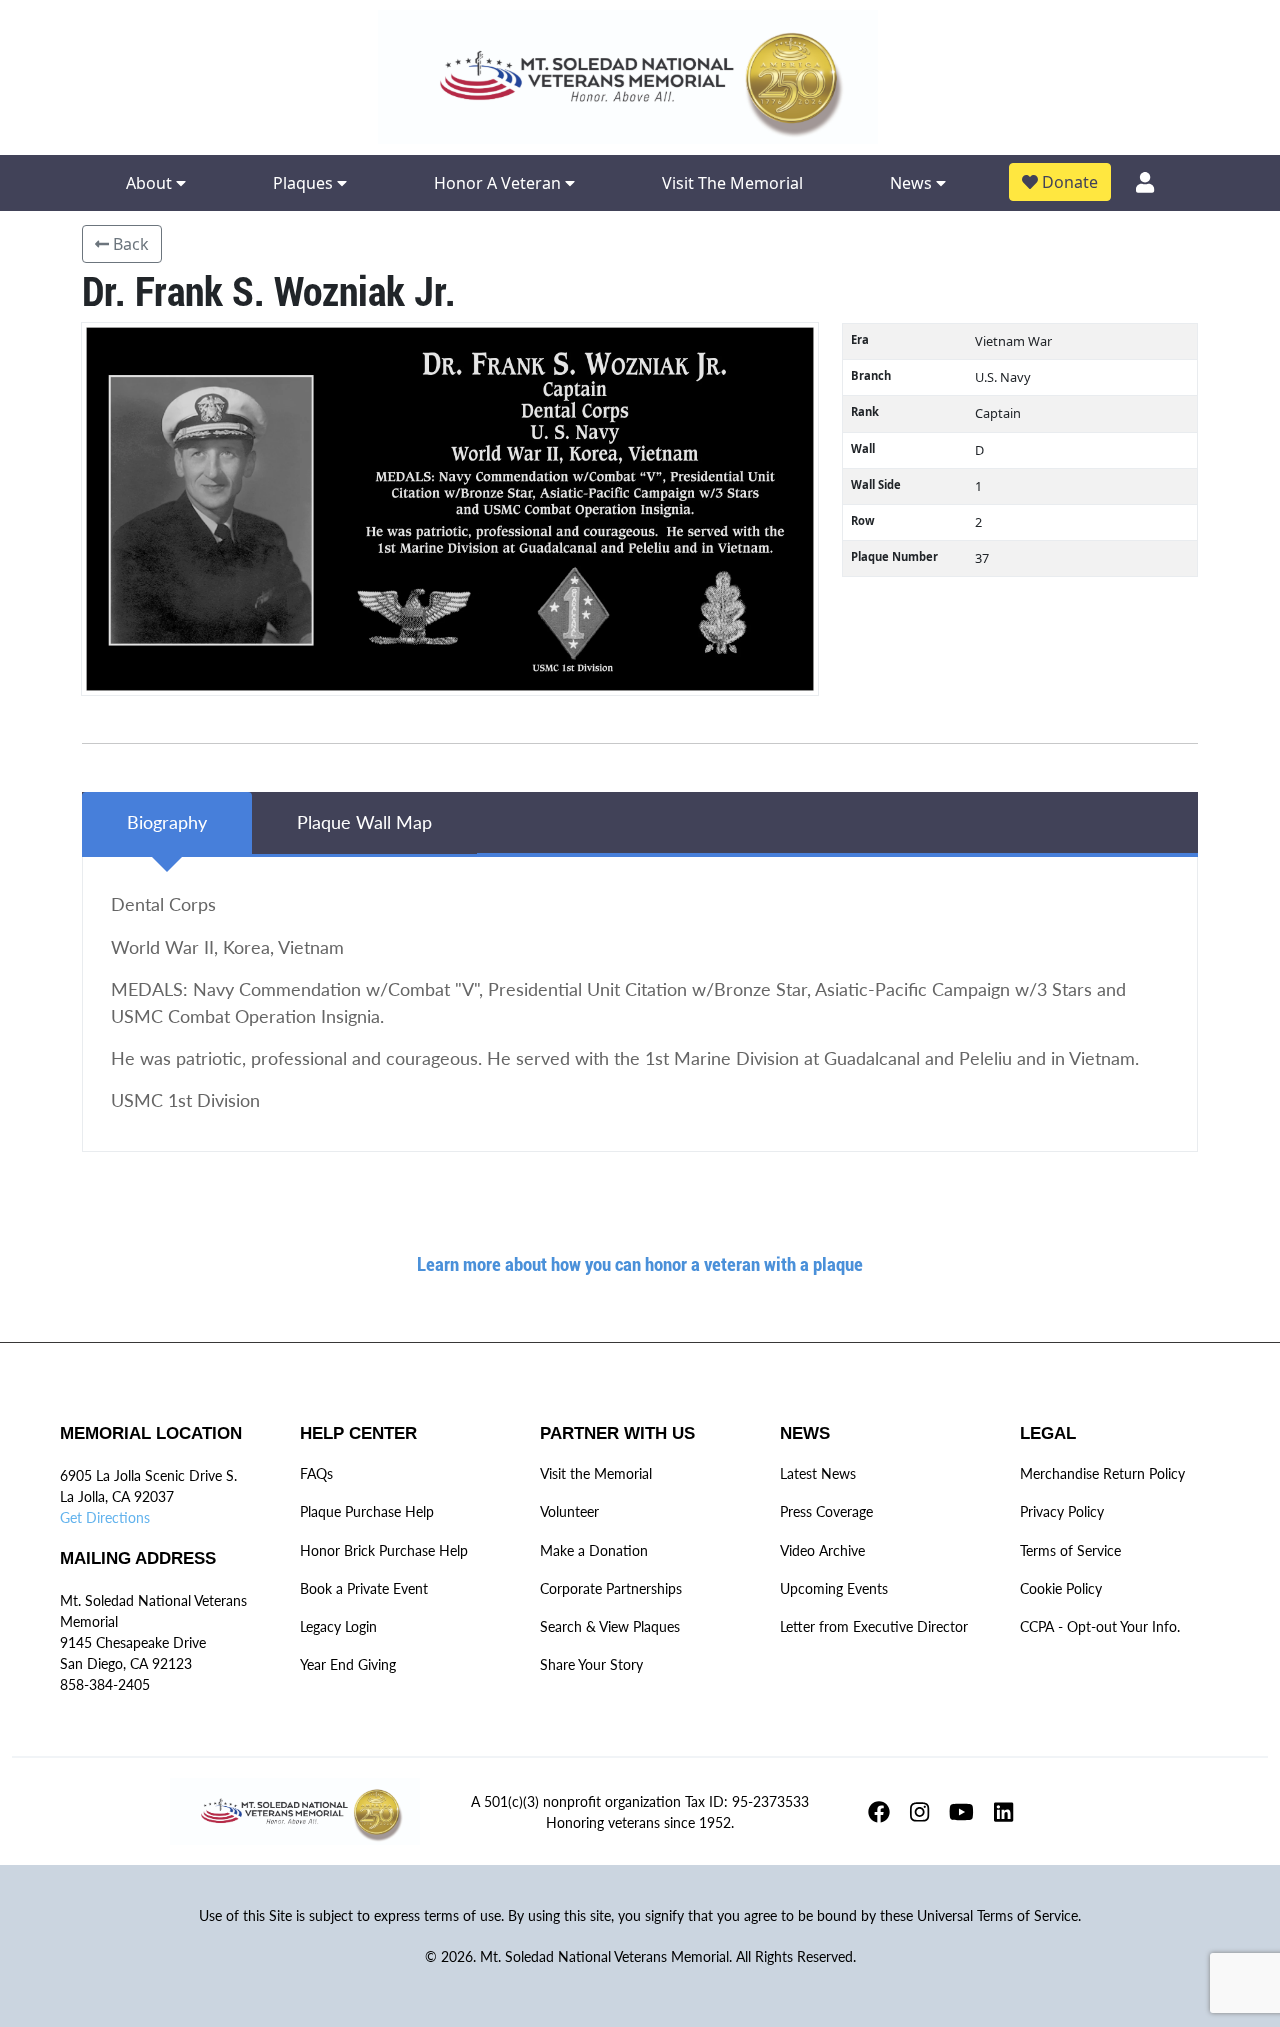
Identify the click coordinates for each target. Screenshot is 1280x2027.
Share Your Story (591, 1664)
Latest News (818, 1473)
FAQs (316, 1473)
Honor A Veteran (499, 183)
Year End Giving (348, 1664)
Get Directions (105, 1517)
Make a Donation (594, 1550)
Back (129, 244)
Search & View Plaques (610, 1626)
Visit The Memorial (732, 183)
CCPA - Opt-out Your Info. (1100, 1626)
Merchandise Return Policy (1102, 1473)
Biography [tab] (167, 822)
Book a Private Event (364, 1588)
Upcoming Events (834, 1588)
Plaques (305, 183)
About (151, 183)
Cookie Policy (1061, 1588)
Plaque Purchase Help (367, 1511)
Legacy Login (338, 1626)
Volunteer (569, 1511)
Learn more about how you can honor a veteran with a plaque (640, 1263)
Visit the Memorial (596, 1473)
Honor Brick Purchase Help (384, 1550)
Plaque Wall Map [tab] (364, 822)
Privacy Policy (1062, 1511)
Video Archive (822, 1550)
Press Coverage (826, 1511)
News (913, 183)
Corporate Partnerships (611, 1588)
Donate (1068, 182)
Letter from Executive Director (874, 1626)
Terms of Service (1070, 1550)
